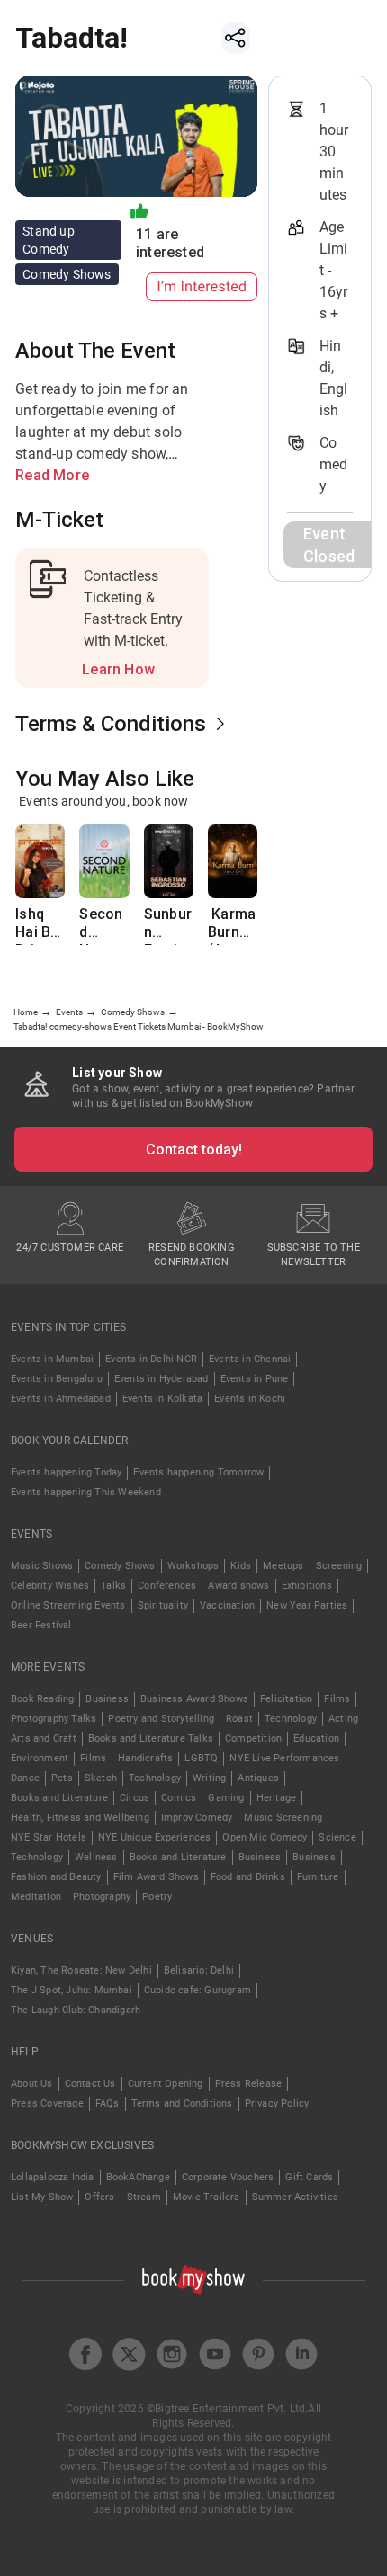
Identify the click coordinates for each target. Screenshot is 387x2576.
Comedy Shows (120, 1566)
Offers (99, 2197)
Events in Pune (255, 1379)
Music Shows (42, 1566)
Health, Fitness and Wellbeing (80, 1818)
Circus (135, 1798)
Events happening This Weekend (86, 1492)
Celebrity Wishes (50, 1586)
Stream (144, 2197)
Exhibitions (307, 1586)
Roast (239, 1719)
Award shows (238, 1586)
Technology (291, 1719)
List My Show (42, 2197)
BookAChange (138, 2177)
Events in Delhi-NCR (151, 1359)
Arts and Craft (44, 1738)
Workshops (193, 1566)
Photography (102, 1897)
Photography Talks (54, 1719)
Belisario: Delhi (199, 1970)
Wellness (96, 1857)
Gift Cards (309, 2177)
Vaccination (227, 1605)
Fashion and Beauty (56, 1877)
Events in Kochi (250, 1399)
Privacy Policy (277, 2104)
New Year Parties (307, 1605)
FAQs (108, 2104)
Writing (209, 1778)
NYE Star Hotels (49, 1837)
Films (337, 1699)
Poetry (157, 1897)
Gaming (226, 1798)
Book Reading (42, 1699)
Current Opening (166, 2084)
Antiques (258, 1778)
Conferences (167, 1586)
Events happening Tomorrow (198, 1472)
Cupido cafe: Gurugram (198, 1990)
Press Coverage (47, 2104)
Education (316, 1738)
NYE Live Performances (284, 1758)
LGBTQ (201, 1758)
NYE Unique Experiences (154, 1837)
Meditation (36, 1897)
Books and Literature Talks (151, 1738)
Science (337, 1837)
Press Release (249, 2084)
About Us (32, 2084)
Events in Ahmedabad (61, 1399)
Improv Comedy (197, 1818)
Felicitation (286, 1699)
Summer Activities (295, 2197)
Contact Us (90, 2084)
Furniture (318, 1877)
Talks (113, 1586)
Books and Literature (59, 1798)
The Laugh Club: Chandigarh (76, 2010)
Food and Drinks (248, 1877)
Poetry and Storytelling (161, 1719)
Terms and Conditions (182, 2104)
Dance (25, 1778)
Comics (179, 1798)
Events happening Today (66, 1472)
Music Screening (283, 1818)
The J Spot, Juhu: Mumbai (72, 1990)
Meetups (283, 1566)
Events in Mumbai (52, 1359)
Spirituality (163, 1605)
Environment (40, 1758)
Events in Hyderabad (162, 1379)
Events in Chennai (250, 1359)
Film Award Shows (156, 1877)
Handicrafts (145, 1758)
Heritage (277, 1798)
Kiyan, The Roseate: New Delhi (81, 1970)
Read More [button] (52, 475)
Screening (339, 1566)
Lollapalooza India (53, 2177)
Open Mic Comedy (265, 1837)
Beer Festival (41, 1625)
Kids (241, 1566)
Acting (343, 1719)
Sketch (101, 1778)
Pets (62, 1778)
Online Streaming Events (68, 1605)
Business (107, 1699)
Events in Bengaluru (57, 1379)
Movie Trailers (207, 2197)
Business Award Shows (194, 1699)
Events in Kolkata (162, 1399)
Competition (253, 1738)
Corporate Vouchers (228, 2177)
